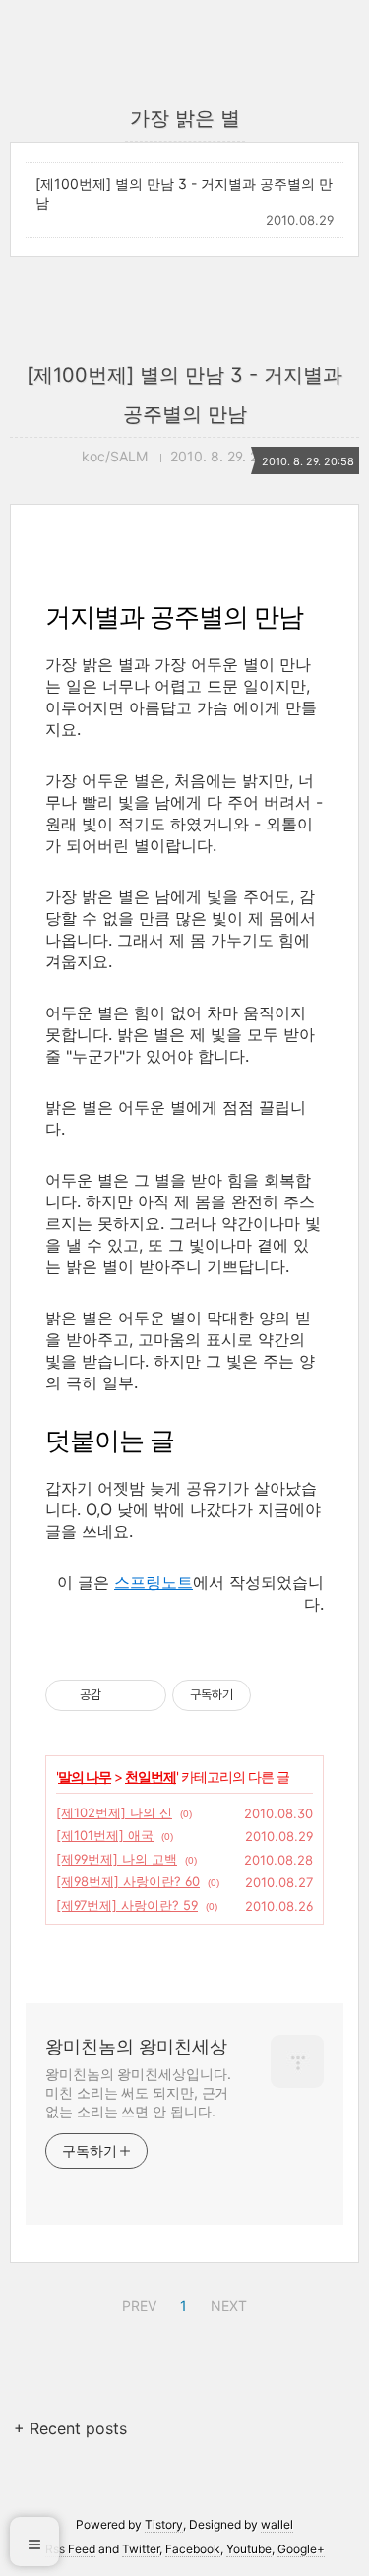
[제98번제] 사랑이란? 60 (128, 1881)
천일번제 (151, 1777)
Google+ (301, 2549)
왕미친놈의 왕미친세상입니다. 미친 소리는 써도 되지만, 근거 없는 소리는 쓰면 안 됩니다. (138, 2092)
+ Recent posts (70, 2428)
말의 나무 (85, 1777)
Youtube (249, 2549)
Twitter (141, 2549)
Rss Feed (70, 2549)
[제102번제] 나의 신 (114, 1812)
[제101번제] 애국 (105, 1835)
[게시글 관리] (144, 1695)
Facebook (193, 2549)
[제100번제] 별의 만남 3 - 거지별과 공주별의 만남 (184, 193)
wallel (277, 2524)
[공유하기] (120, 1695)
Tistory (164, 2524)
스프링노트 (154, 1582)
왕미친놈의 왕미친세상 (136, 2046)
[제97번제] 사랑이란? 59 (127, 1905)
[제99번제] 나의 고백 (117, 1859)
